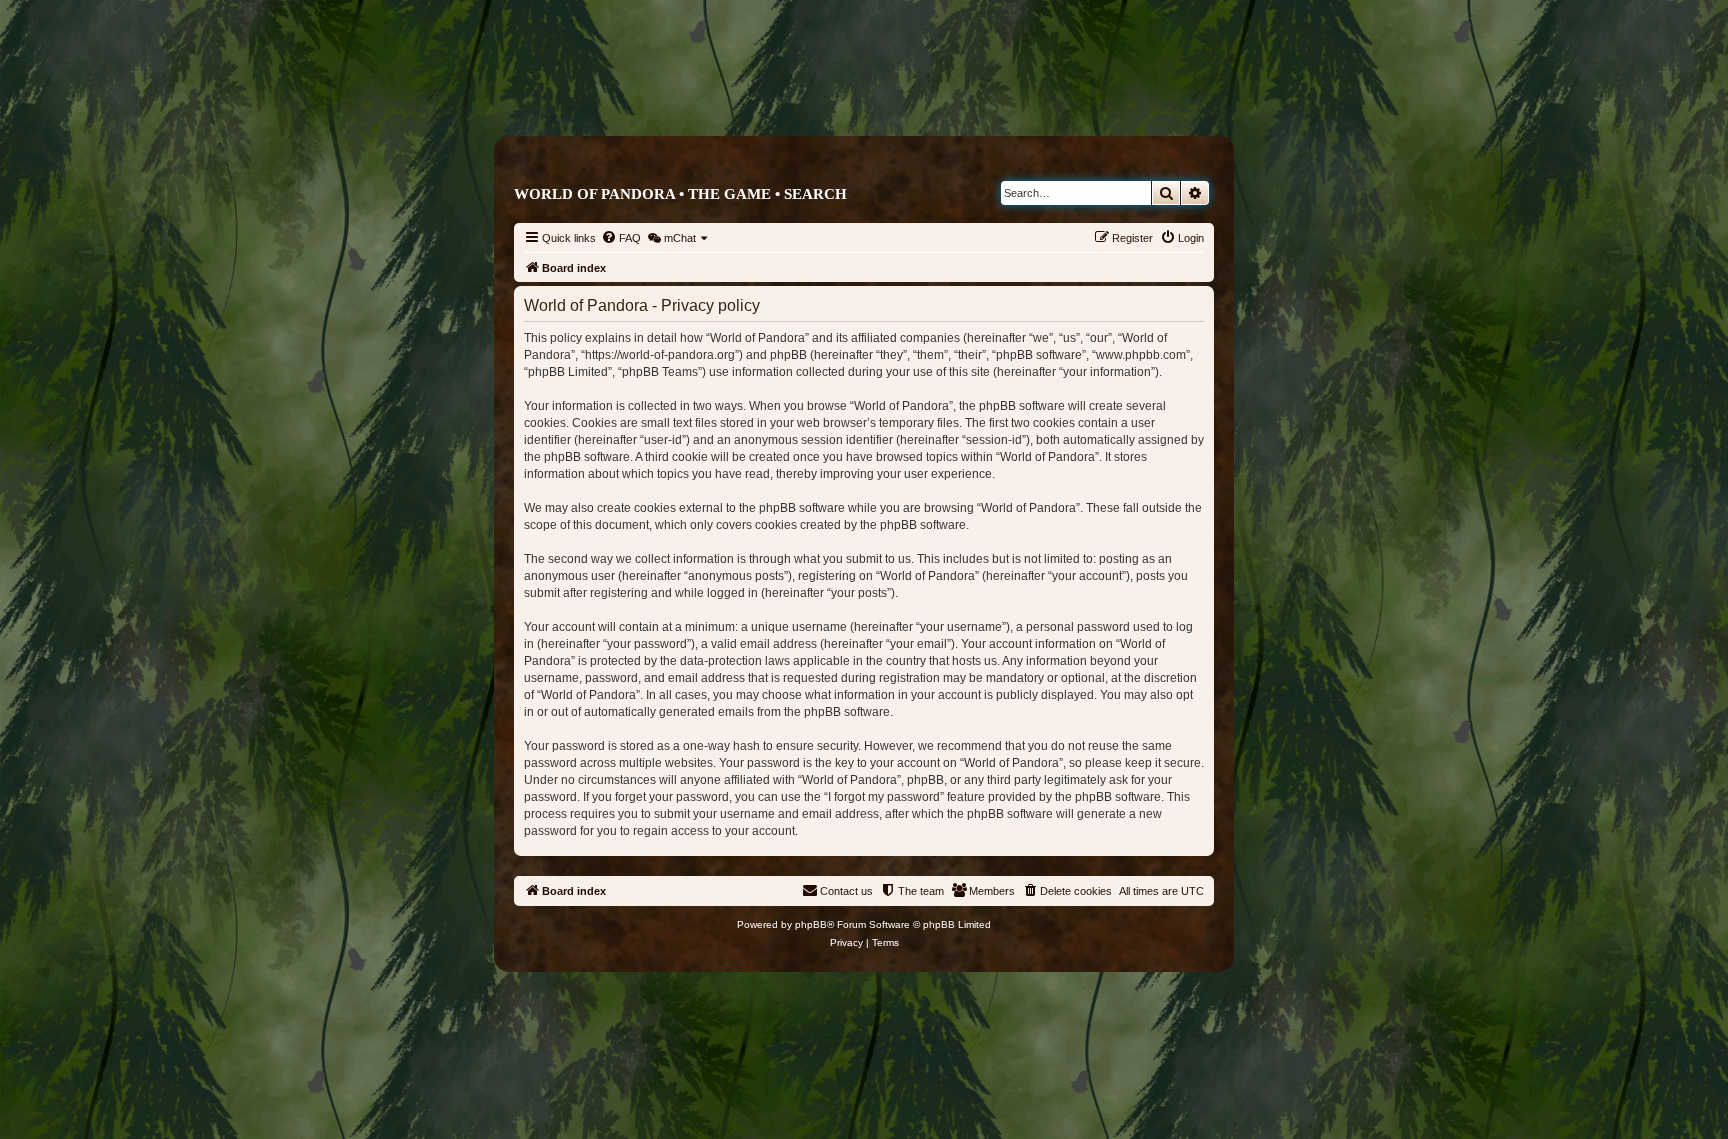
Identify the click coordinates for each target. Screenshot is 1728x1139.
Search (815, 194)
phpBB (811, 924)
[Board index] (948, 96)
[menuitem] (621, 238)
